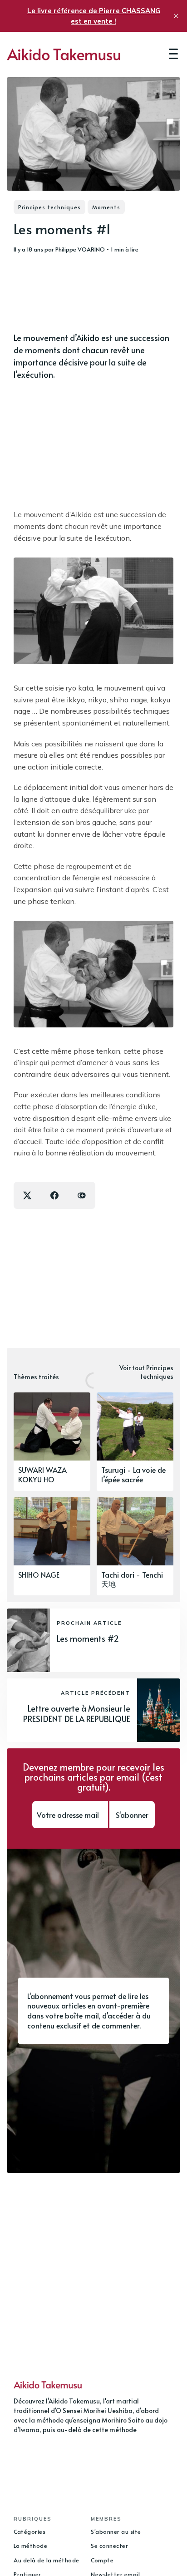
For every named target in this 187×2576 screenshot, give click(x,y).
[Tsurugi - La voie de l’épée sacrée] (135, 1442)
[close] (176, 16)
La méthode (30, 2546)
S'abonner (132, 1815)
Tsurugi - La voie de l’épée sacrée (133, 1474)
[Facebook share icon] (54, 1195)
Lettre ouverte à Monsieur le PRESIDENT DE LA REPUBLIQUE (77, 1713)
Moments (106, 207)
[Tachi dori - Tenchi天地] (135, 1547)
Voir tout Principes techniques (146, 1372)
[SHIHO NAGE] (52, 1547)
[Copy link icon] (82, 1195)
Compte (102, 2560)
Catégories (30, 2532)
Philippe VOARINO (80, 249)
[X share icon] (27, 1195)
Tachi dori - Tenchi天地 (132, 1579)
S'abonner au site (116, 2532)
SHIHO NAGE (39, 1574)
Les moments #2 (88, 1638)
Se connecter (109, 2546)
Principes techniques (49, 207)
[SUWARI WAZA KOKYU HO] (52, 1442)
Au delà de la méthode (47, 2560)
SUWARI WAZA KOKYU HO (42, 1474)
